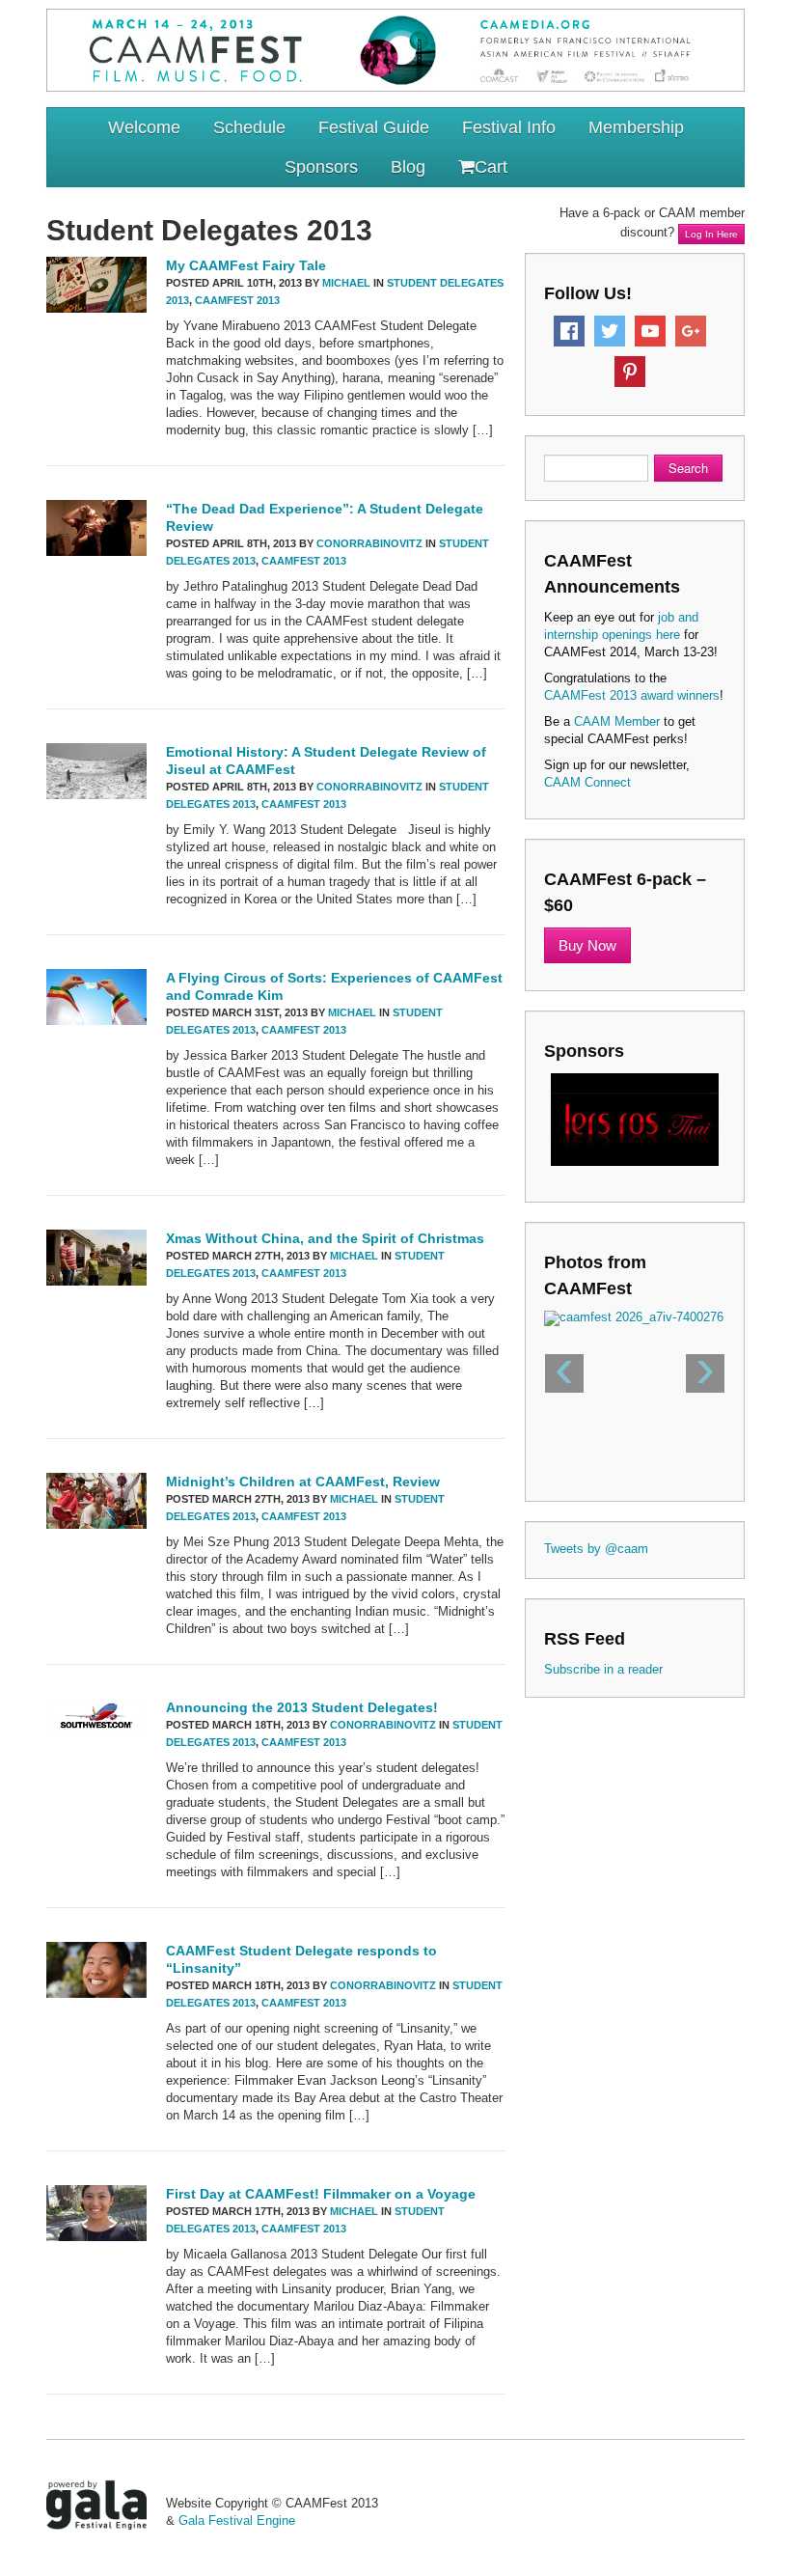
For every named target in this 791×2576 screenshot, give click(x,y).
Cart (491, 167)
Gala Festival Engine (237, 2521)
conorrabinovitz (369, 543)
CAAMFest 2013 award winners (632, 695)
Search (688, 468)
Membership (636, 127)
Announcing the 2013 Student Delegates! (302, 1707)
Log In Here (711, 234)
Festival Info (509, 127)
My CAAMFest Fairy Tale (246, 265)
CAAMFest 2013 (237, 300)
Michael (346, 283)
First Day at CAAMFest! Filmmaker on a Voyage (321, 2194)
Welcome (144, 127)
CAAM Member (617, 721)
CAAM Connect (587, 782)
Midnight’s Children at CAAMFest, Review (303, 1482)
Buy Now (587, 945)
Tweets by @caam (596, 1549)
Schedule (249, 127)
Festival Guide (374, 127)
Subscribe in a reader (603, 1669)
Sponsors (321, 167)
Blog (408, 167)
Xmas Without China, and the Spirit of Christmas (325, 1238)
